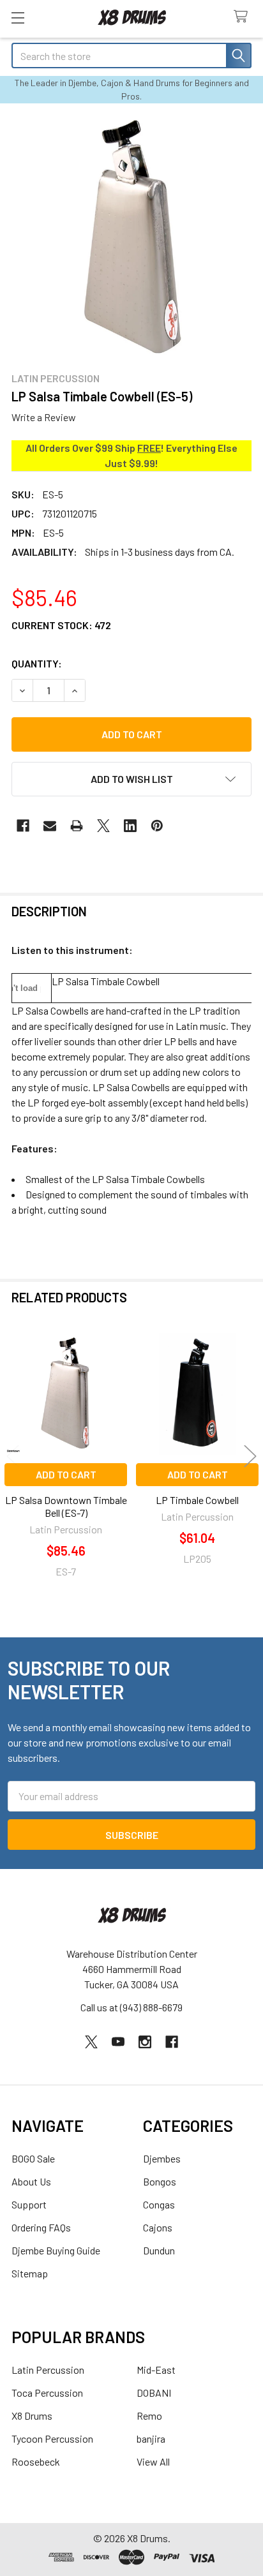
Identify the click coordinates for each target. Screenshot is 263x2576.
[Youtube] (118, 2042)
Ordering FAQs (41, 2227)
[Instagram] (145, 2042)
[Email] (50, 826)
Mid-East (156, 2370)
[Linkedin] (130, 826)
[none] (131, 237)
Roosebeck (36, 2461)
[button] (131, 779)
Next (250, 1456)
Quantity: (37, 663)
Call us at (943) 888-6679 (131, 2007)
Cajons (158, 2227)
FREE (149, 448)
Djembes (162, 2158)
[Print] (77, 826)
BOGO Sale (33, 2158)
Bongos (160, 2181)
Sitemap (30, 2273)
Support (29, 2204)
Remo (149, 2416)
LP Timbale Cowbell (197, 1500)
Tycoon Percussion (52, 2438)
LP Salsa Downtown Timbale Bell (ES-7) (66, 1506)
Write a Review (44, 417)
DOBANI (154, 2393)
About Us (31, 2181)
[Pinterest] (157, 826)
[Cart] (244, 17)
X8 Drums (32, 2416)
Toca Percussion (47, 2393)
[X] (103, 826)
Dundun (159, 2250)
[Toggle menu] (18, 18)
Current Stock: (61, 625)
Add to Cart (66, 1474)
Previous (13, 1456)
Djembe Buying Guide (56, 2250)
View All (153, 2461)
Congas (159, 2204)
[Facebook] (23, 826)
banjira (151, 2438)
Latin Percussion (48, 2370)
